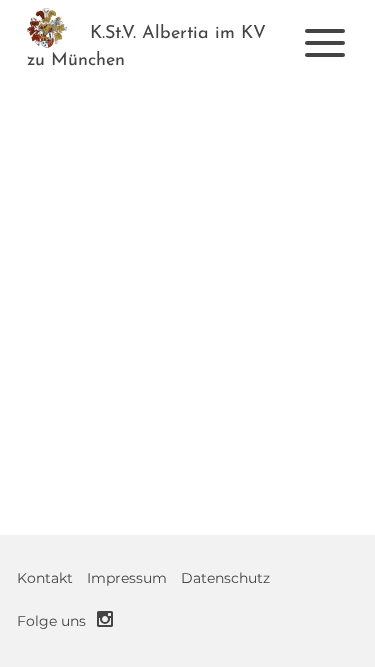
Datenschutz (225, 578)
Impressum (127, 578)
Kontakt (45, 578)
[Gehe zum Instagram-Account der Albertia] (105, 619)
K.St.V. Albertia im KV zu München (146, 47)
